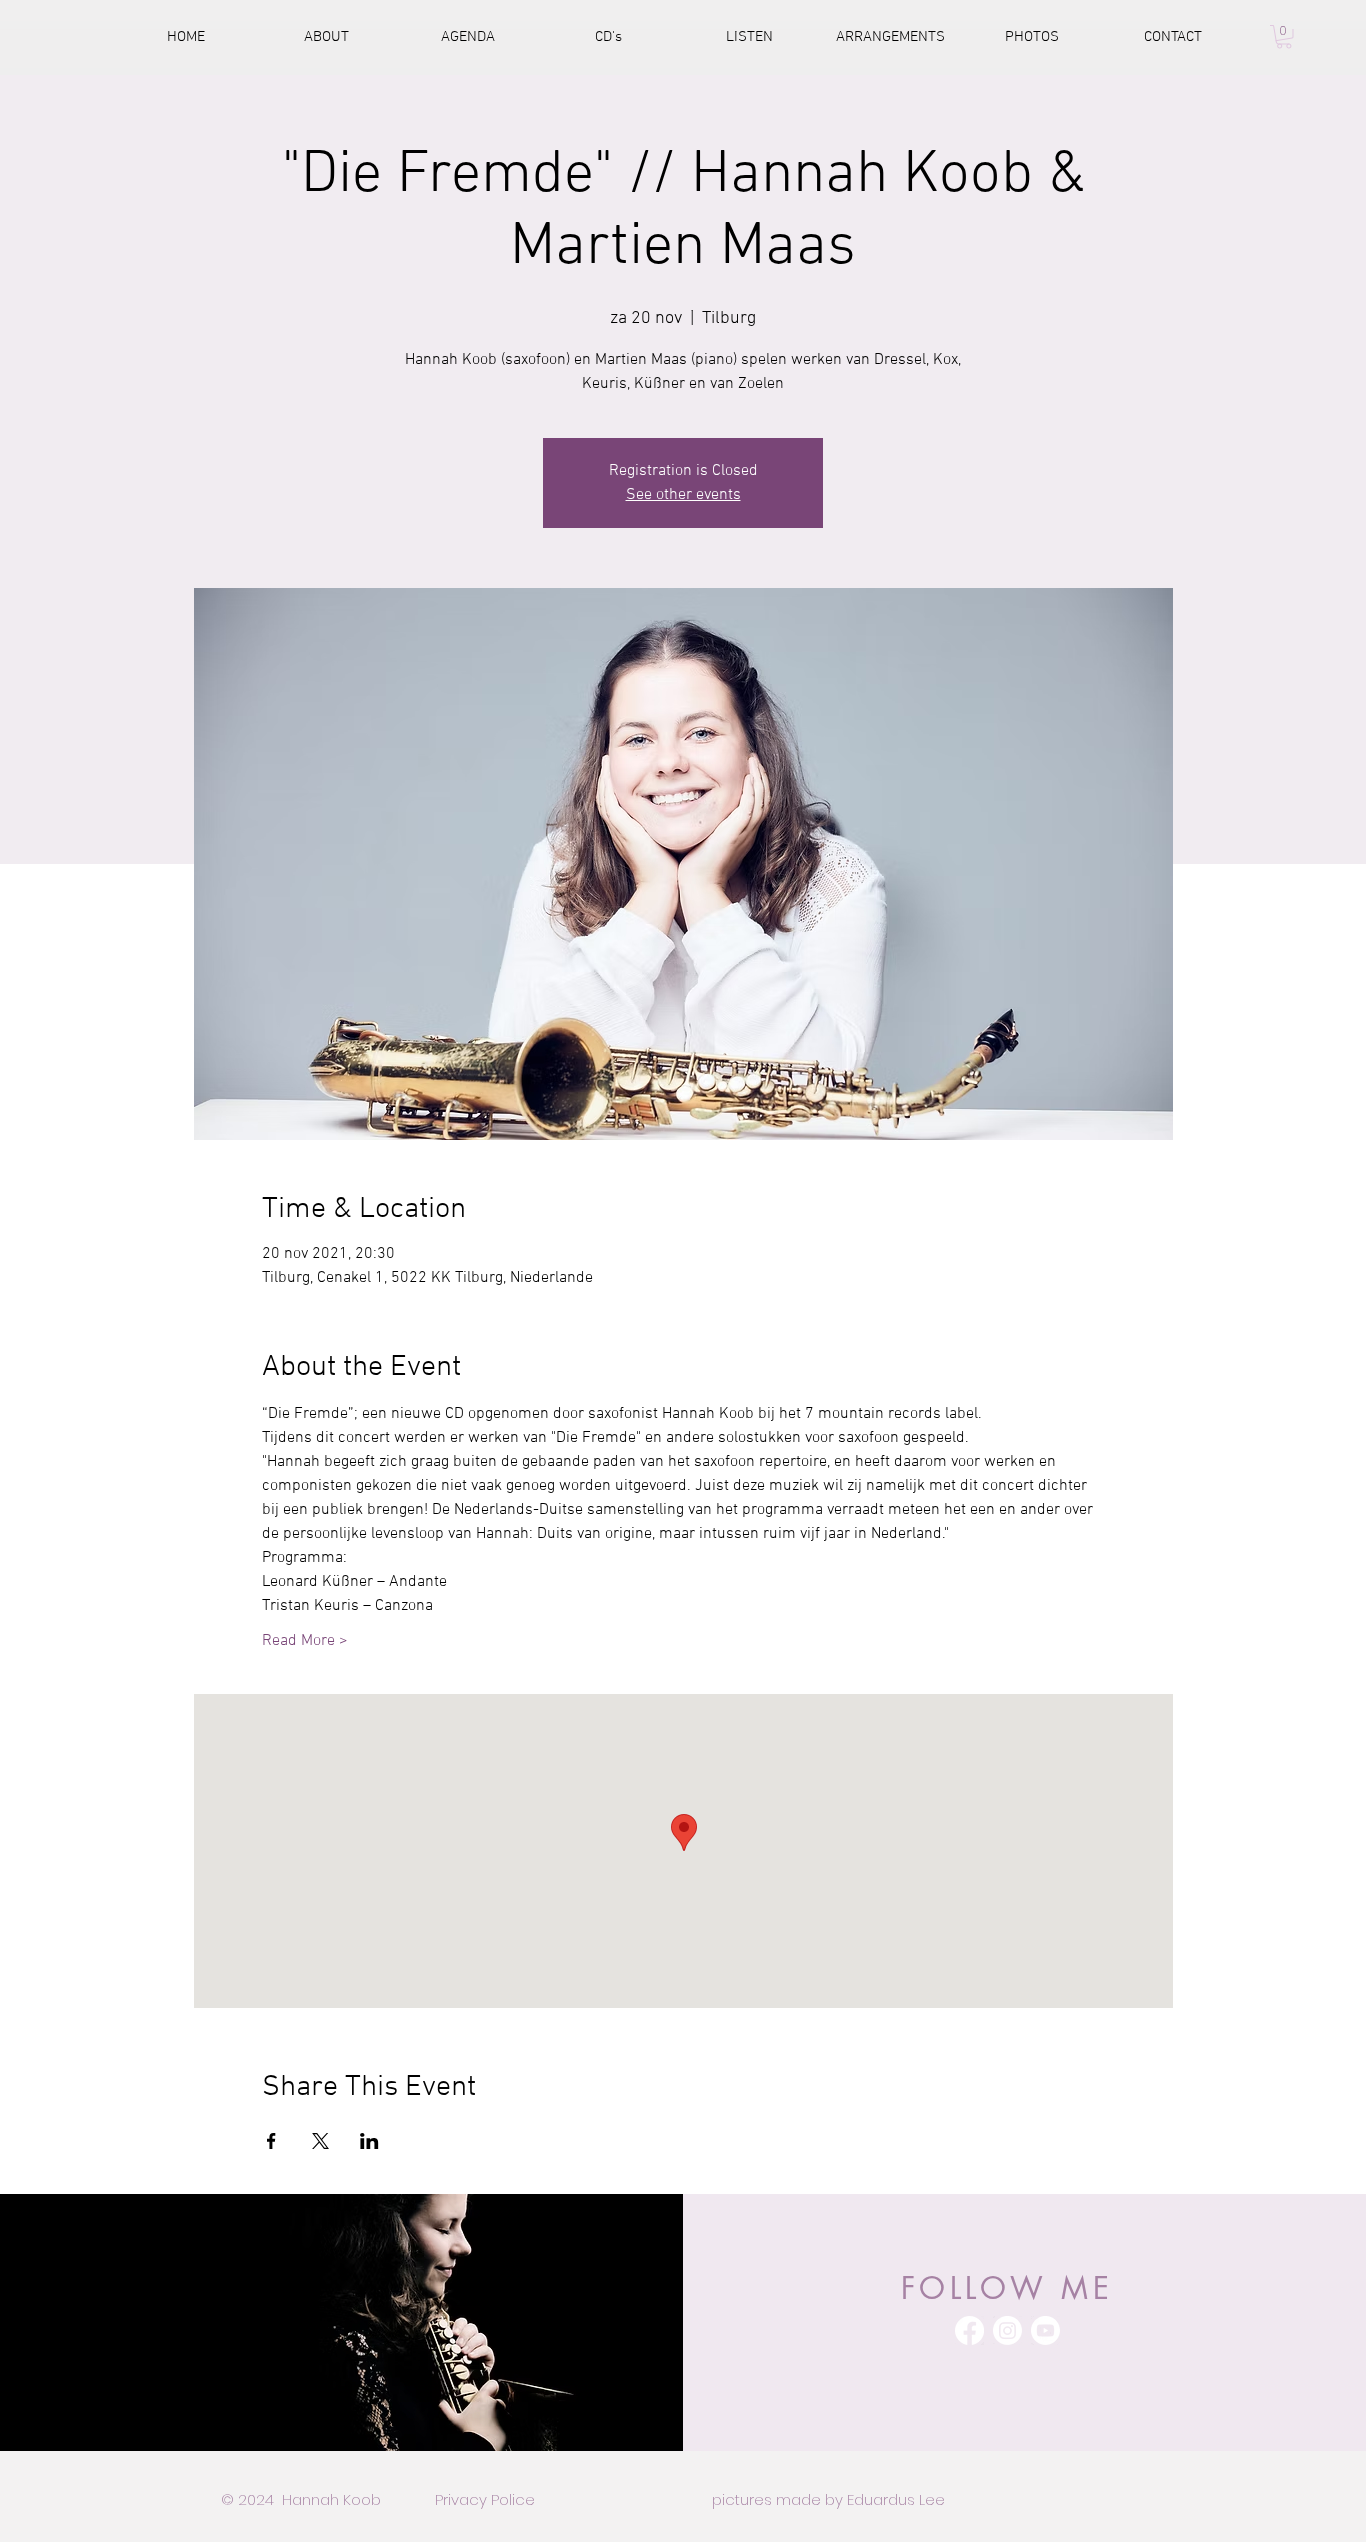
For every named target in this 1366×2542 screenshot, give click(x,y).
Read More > (305, 1641)
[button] (1284, 37)
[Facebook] (969, 2330)
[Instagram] (1007, 2330)
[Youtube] (1045, 2330)
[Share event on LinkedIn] (369, 2141)
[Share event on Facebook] (271, 2141)
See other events (683, 495)
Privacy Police (485, 2499)
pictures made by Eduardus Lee (828, 2499)
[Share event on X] (320, 2141)
